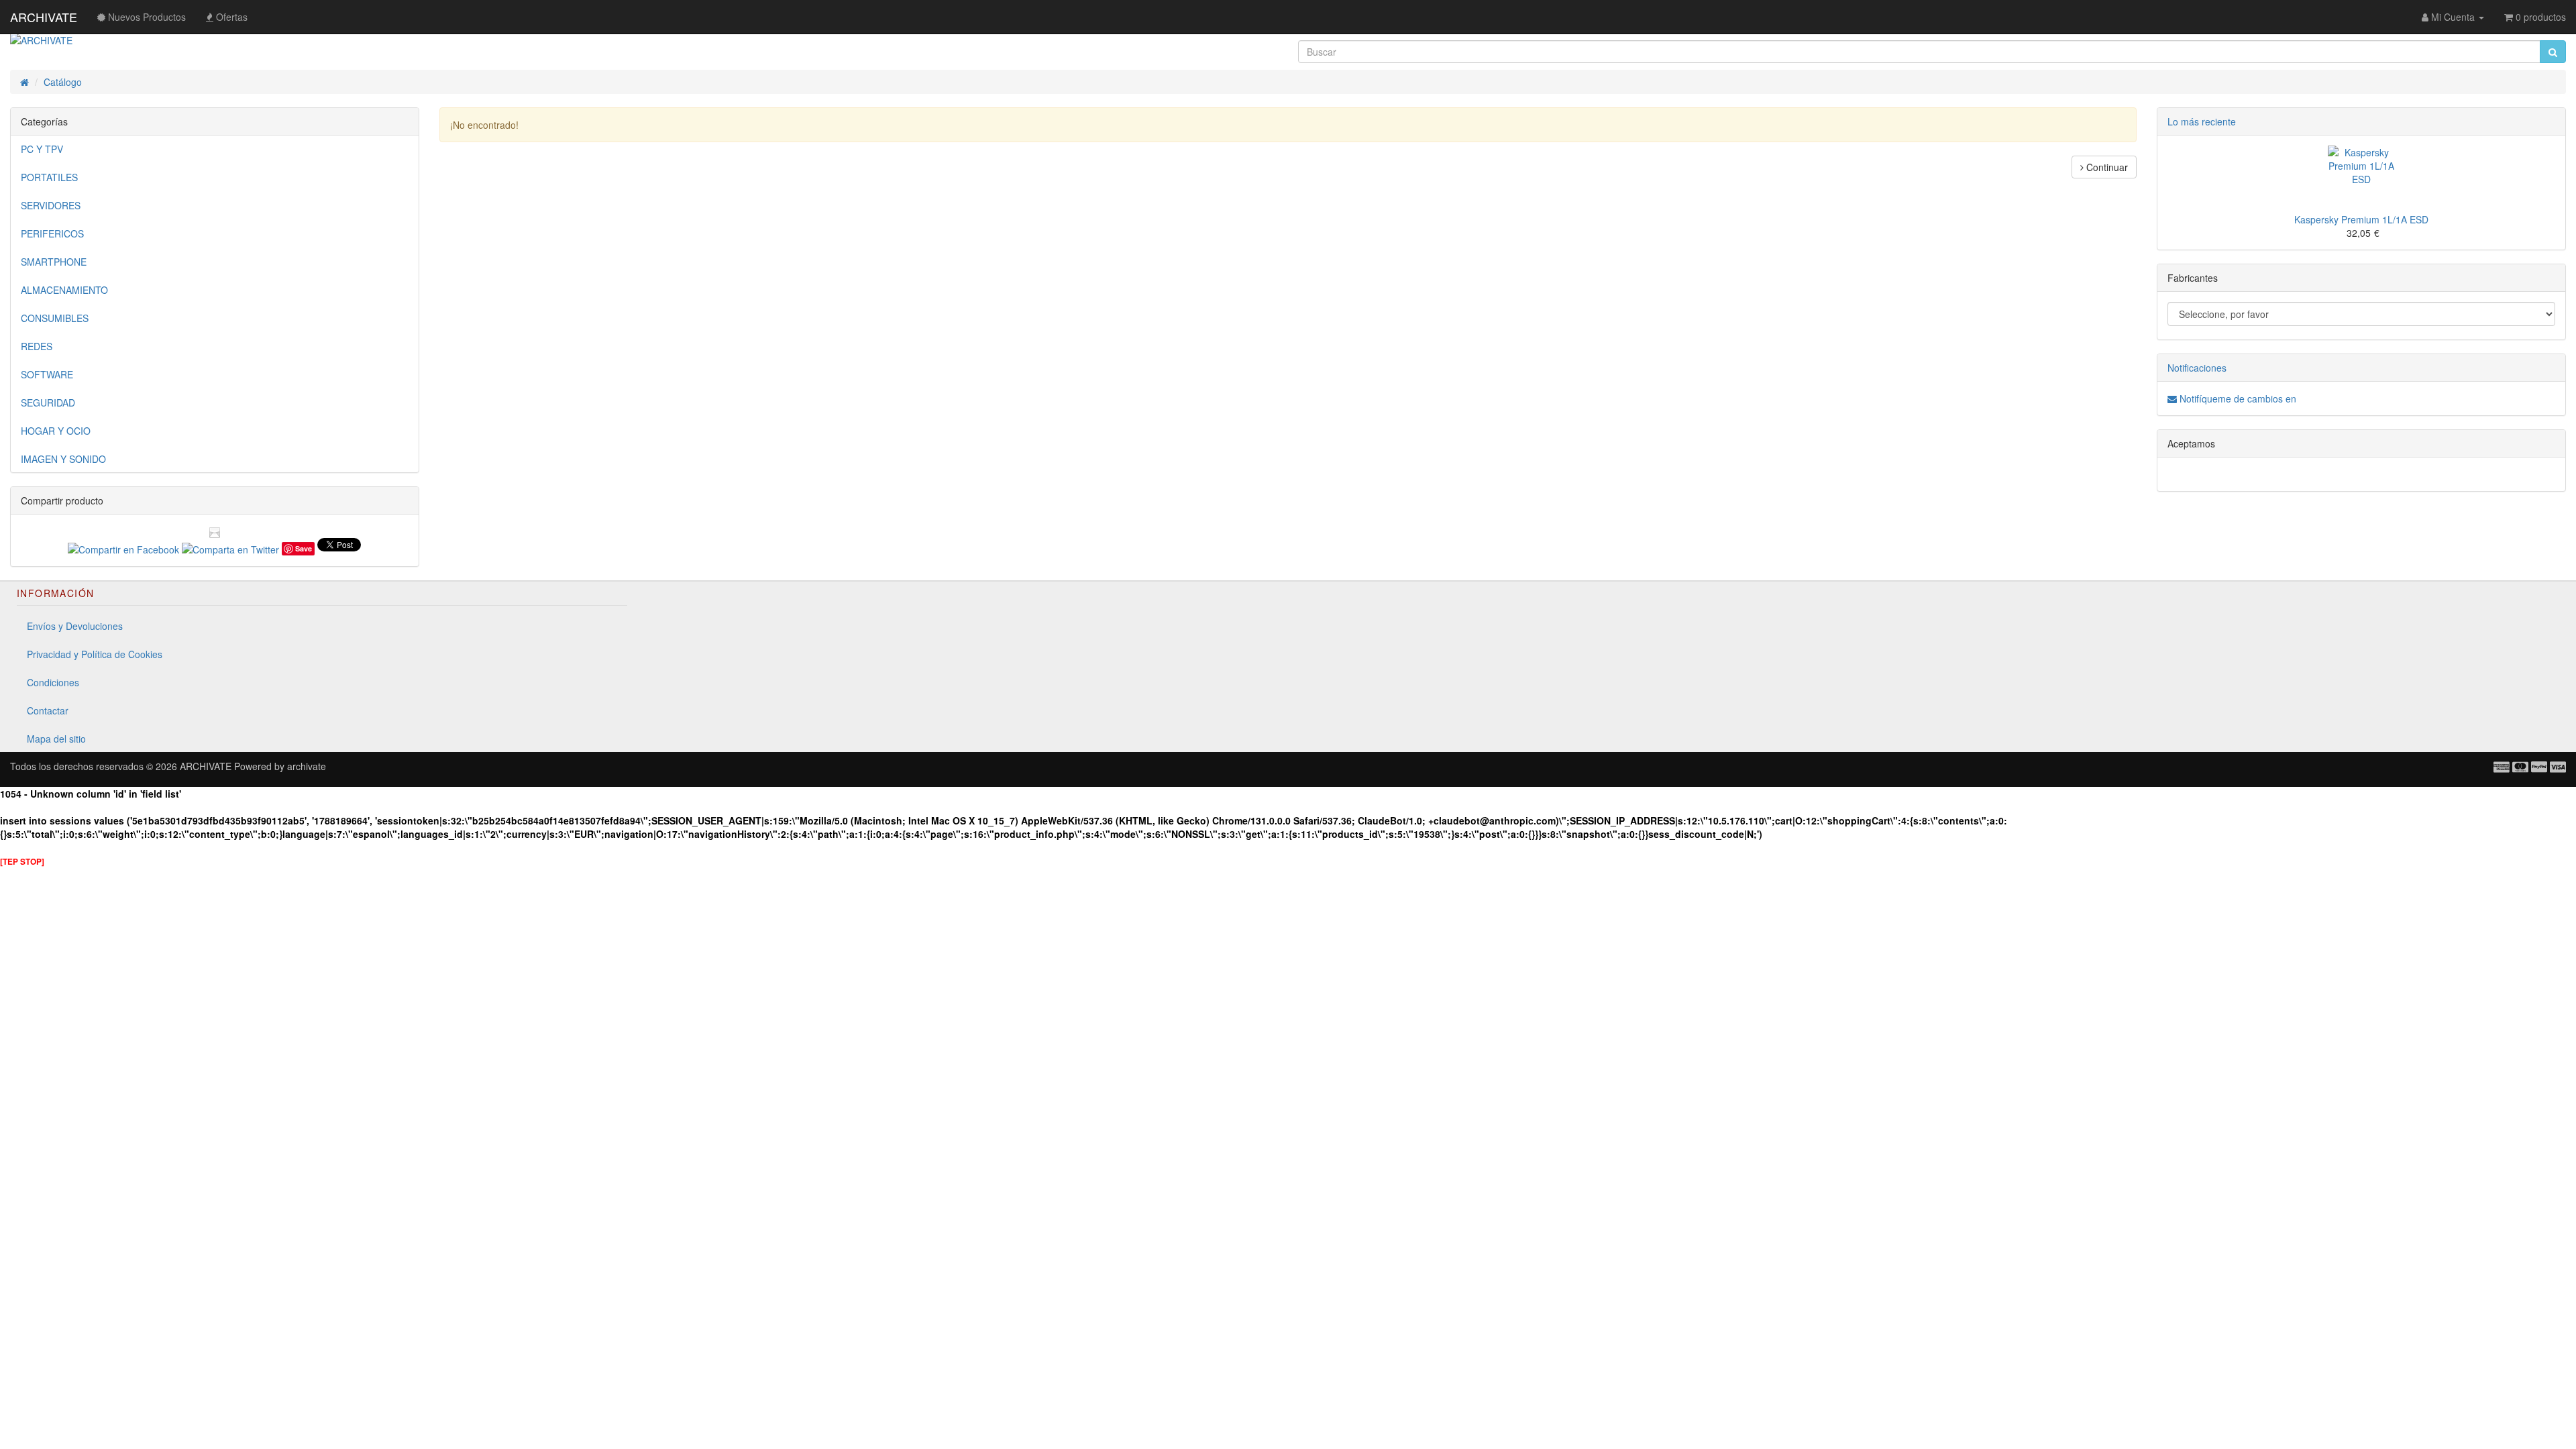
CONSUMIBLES (55, 318)
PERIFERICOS (52, 233)
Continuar (2106, 167)
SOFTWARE (47, 374)
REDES (37, 346)
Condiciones (53, 682)
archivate (307, 766)
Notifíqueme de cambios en (2237, 398)
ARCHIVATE (44, 17)
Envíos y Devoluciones (75, 626)
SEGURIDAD (48, 402)
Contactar (48, 710)
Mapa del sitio (56, 739)
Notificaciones (2197, 368)
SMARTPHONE (54, 262)
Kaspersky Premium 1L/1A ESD (2361, 219)
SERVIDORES (51, 205)
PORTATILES (49, 177)
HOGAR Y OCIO (56, 431)
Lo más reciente (2202, 121)
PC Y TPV (42, 149)
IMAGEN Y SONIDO (63, 459)
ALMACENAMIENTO (64, 290)
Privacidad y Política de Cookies (95, 654)
